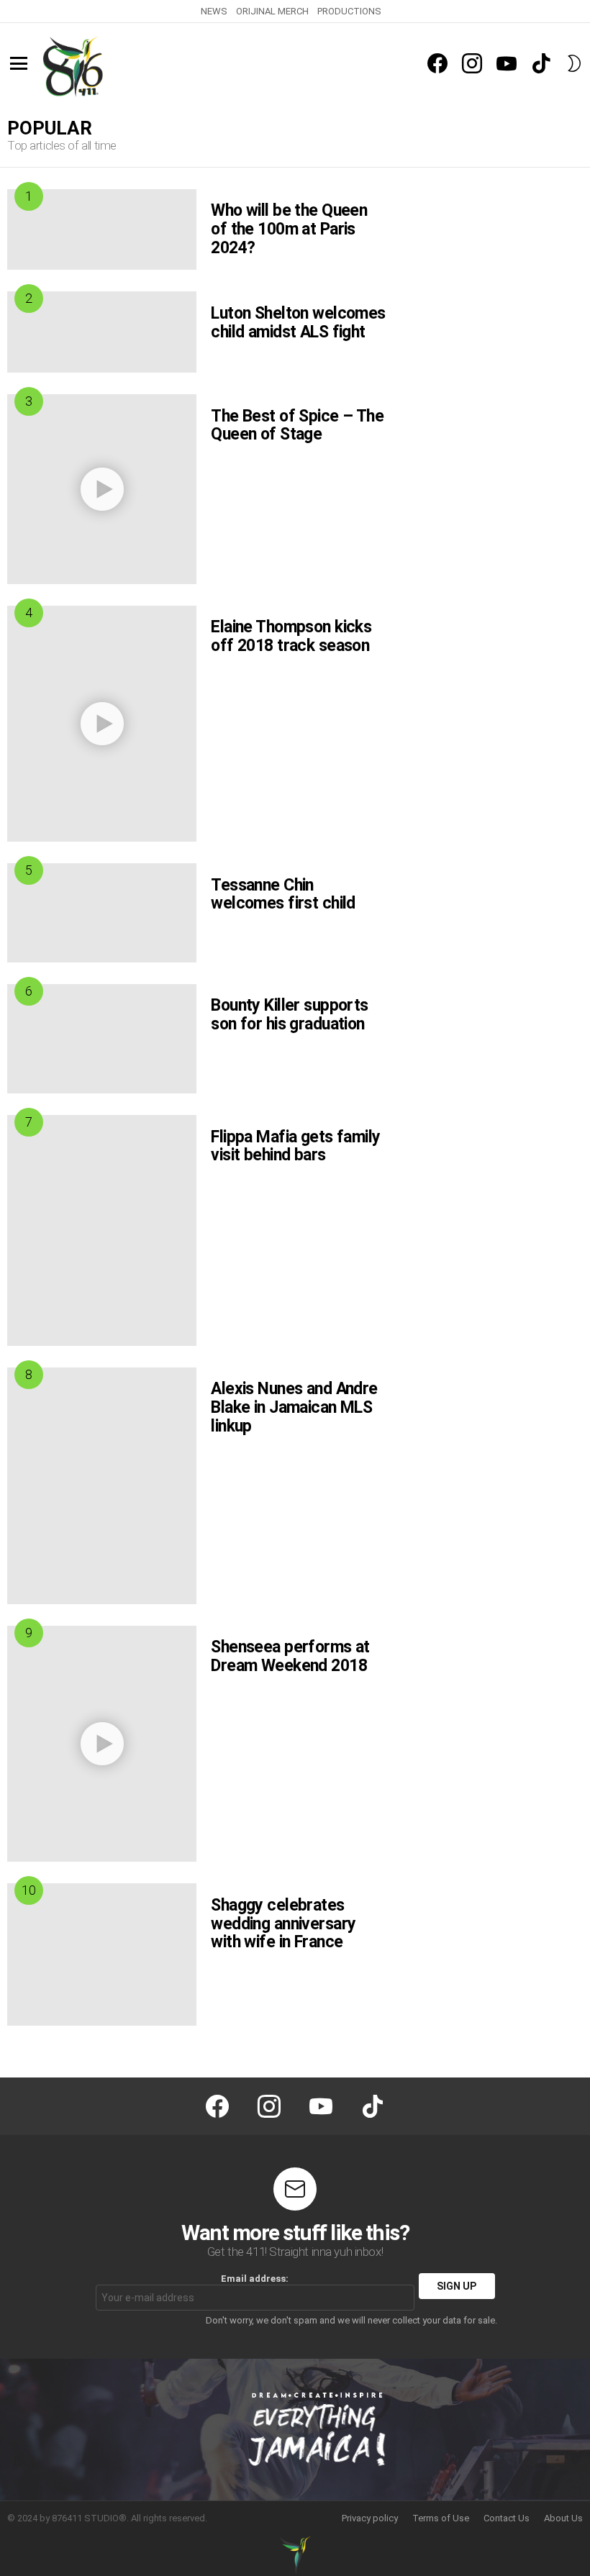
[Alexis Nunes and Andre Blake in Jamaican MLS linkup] (102, 1486)
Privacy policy (370, 2518)
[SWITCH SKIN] (574, 63)
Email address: (255, 2279)
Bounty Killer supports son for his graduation (289, 1015)
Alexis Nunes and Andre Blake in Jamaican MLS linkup (294, 1407)
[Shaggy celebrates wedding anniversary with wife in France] (102, 1954)
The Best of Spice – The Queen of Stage (297, 425)
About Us (563, 2518)
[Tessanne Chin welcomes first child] (102, 913)
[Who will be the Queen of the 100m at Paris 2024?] (102, 230)
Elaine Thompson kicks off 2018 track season (291, 636)
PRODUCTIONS (349, 11)
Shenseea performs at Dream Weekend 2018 (290, 1656)
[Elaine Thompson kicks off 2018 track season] (102, 724)
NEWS (214, 11)
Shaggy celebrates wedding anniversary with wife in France (283, 1924)
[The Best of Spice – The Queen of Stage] (102, 489)
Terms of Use (441, 2518)
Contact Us (507, 2518)
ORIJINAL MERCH (272, 11)
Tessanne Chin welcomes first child (283, 895)
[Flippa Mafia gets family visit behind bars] (102, 1230)
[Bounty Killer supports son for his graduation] (102, 1039)
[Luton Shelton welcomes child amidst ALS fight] (102, 332)
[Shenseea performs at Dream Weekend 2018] (102, 1744)
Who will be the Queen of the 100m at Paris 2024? (289, 229)
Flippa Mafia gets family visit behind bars (295, 1146)
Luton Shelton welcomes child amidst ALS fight (298, 323)
